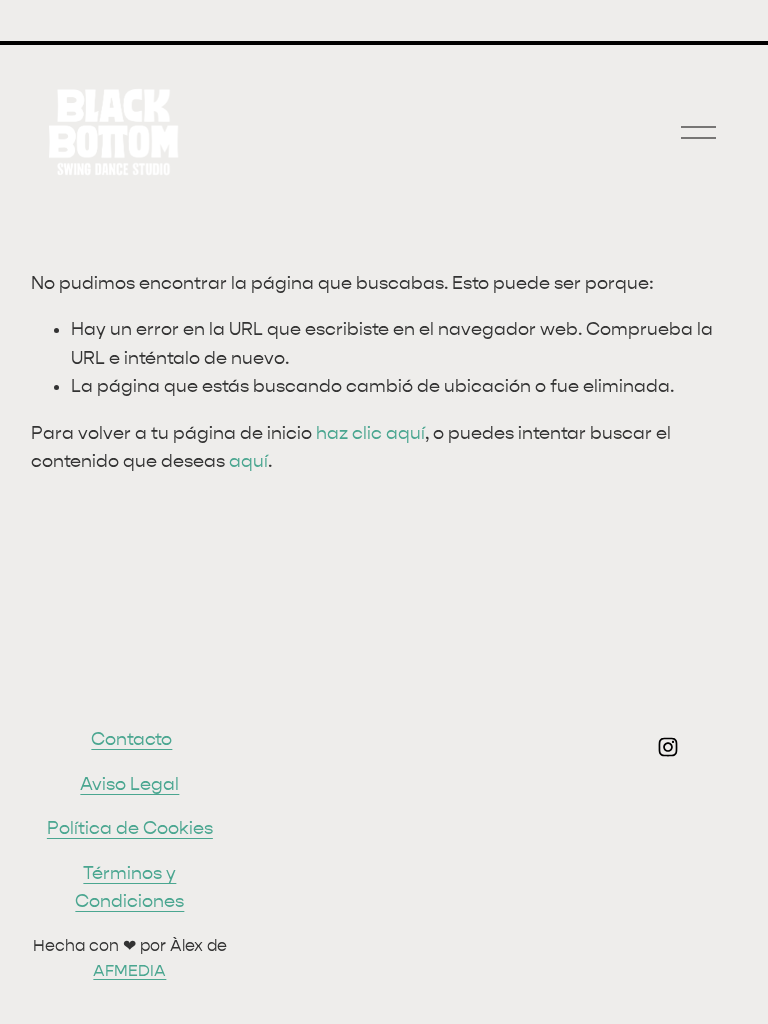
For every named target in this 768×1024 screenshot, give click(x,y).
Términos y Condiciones (129, 888)
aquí (248, 461)
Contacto (131, 739)
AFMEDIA (129, 970)
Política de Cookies (130, 828)
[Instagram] (668, 747)
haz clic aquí (370, 433)
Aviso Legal (129, 784)
